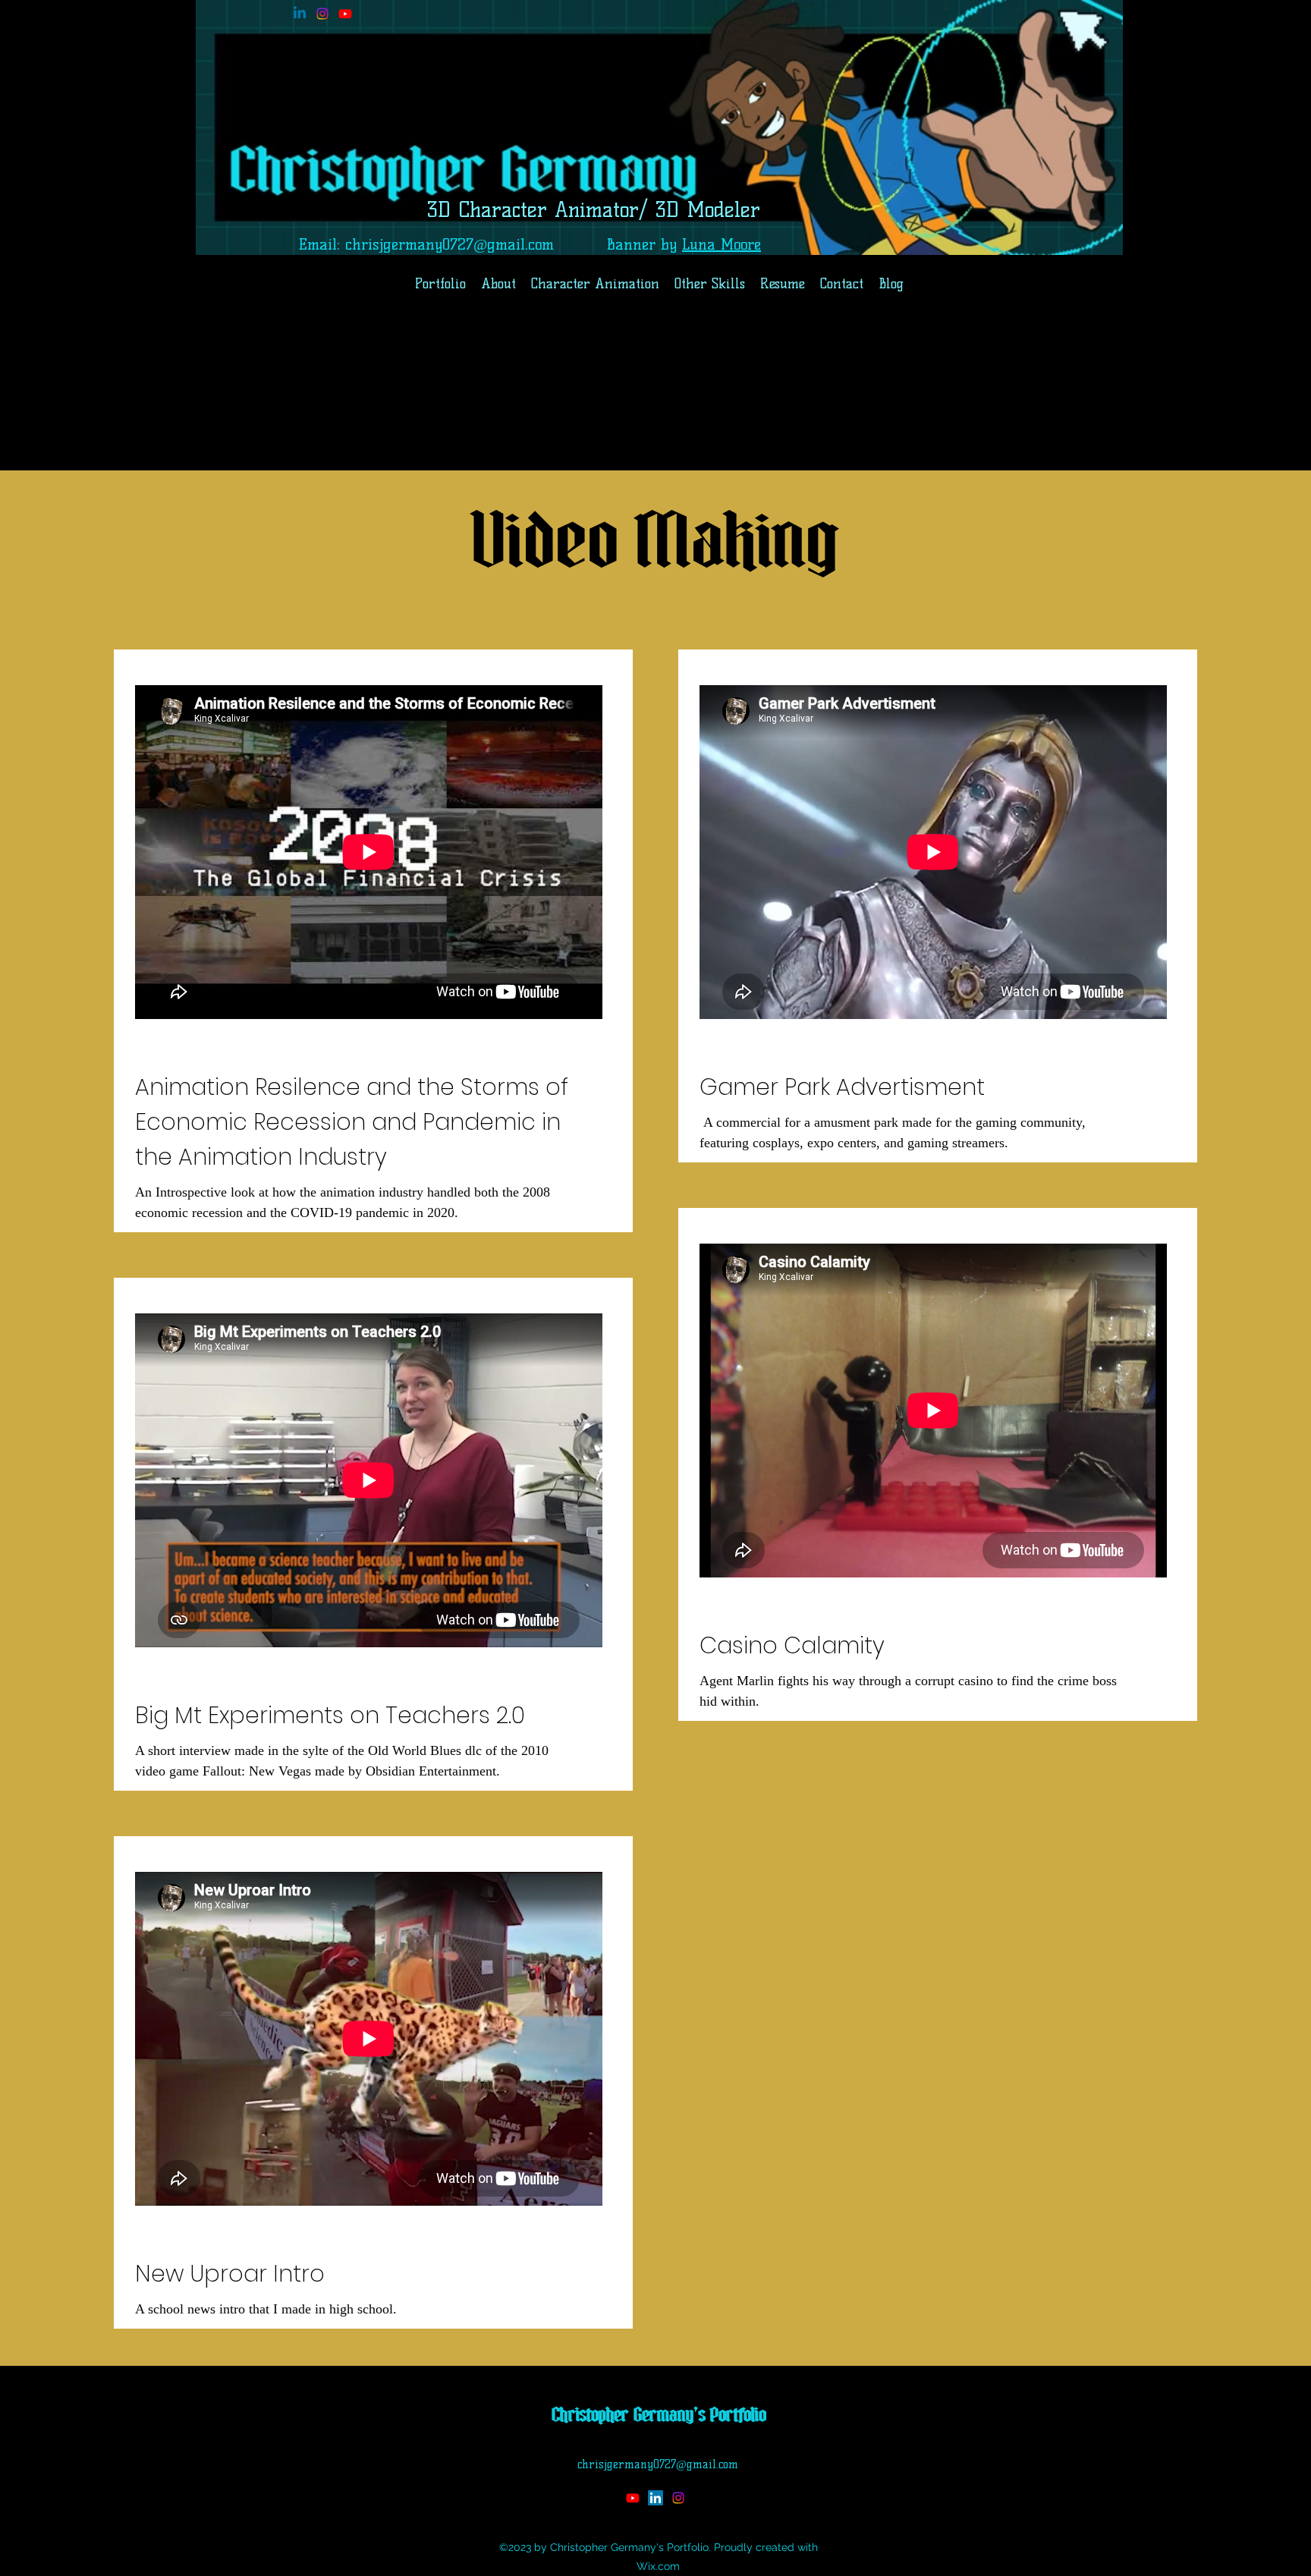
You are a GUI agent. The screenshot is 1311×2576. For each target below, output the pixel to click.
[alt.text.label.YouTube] (345, 14)
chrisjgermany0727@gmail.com (450, 244)
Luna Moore (722, 244)
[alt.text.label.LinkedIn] (300, 14)
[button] (710, 284)
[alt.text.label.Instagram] (322, 14)
